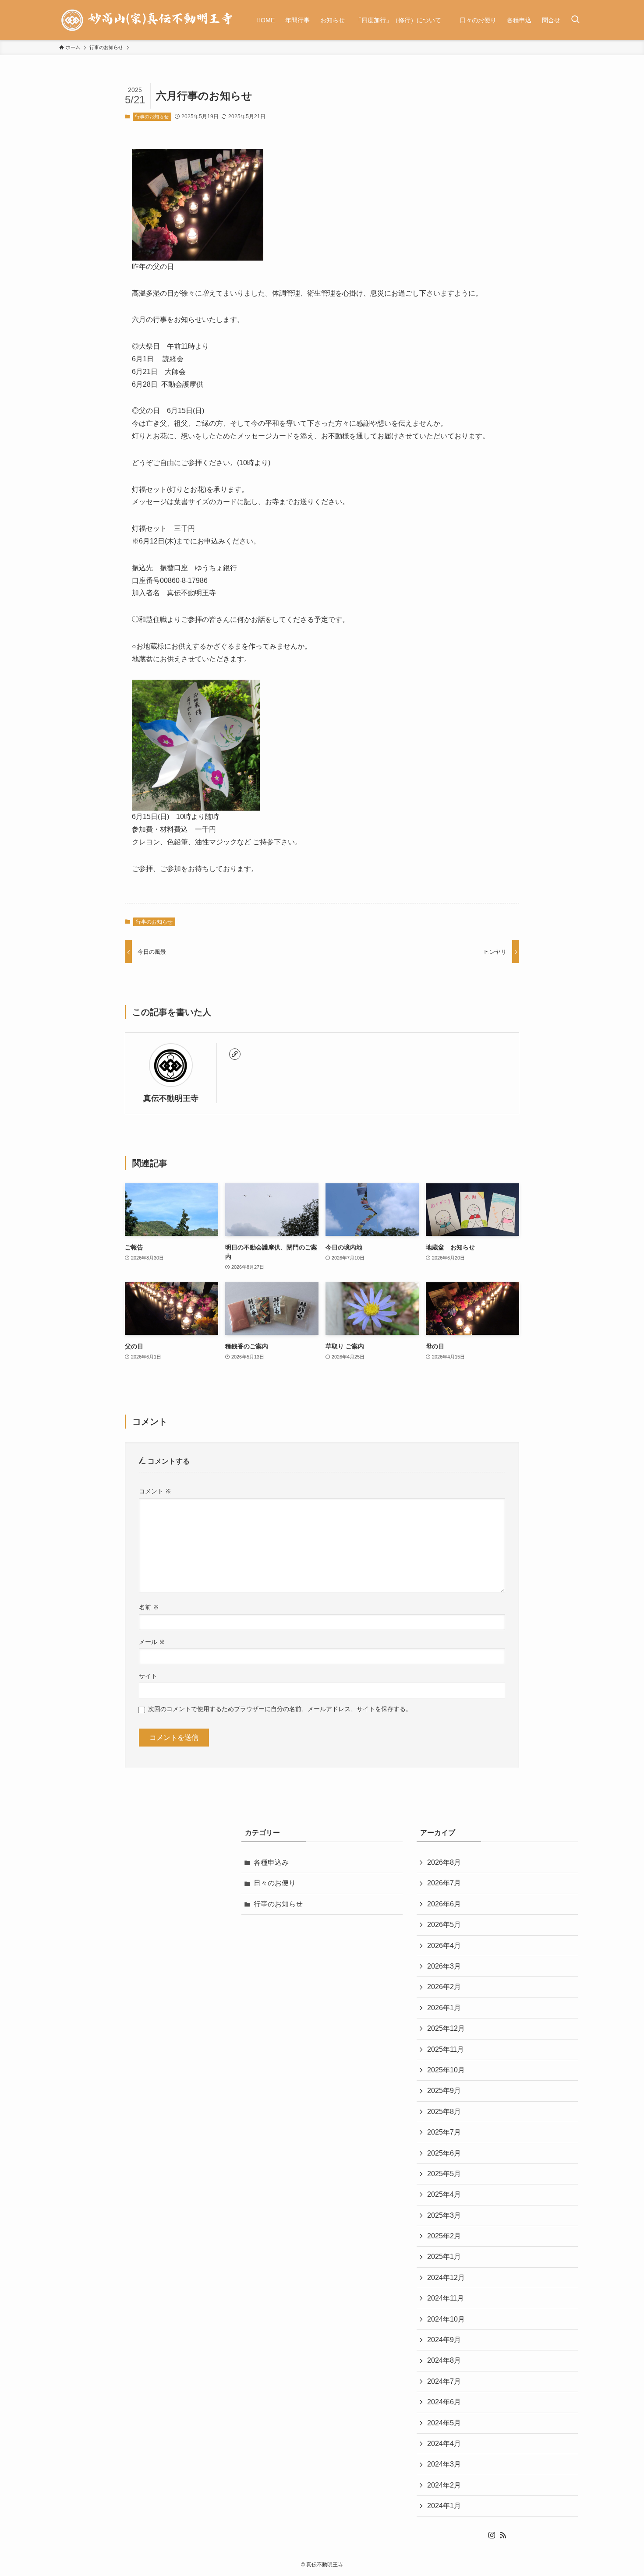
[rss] (503, 2535)
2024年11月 (446, 2298)
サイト (148, 1676)
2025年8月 (444, 2112)
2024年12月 (446, 2278)
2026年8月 (444, 1862)
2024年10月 (446, 2319)
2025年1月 (444, 2257)
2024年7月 (444, 2381)
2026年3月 (444, 1966)
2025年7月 (444, 2132)
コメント (155, 1491)
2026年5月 (444, 1925)
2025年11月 (446, 2049)
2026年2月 (444, 1987)
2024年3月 (444, 2464)
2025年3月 (444, 2215)
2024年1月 (444, 2506)
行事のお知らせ (152, 116)
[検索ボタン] (575, 20)
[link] (235, 1054)
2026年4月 (444, 1946)
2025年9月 (444, 2091)
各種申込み (271, 1862)
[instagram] (492, 2535)
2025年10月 (446, 2070)
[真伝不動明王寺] (146, 20)
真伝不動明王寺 (171, 1098)
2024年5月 (444, 2423)
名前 (149, 1607)
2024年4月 (444, 2444)
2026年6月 (444, 1904)
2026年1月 (444, 2008)
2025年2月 (444, 2236)
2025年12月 (446, 2028)
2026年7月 (444, 1883)
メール (152, 1642)
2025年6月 (444, 2153)
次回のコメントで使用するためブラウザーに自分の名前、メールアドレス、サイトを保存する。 (280, 1709)
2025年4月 (444, 2194)
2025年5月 (444, 2174)
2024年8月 (444, 2360)
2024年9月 (444, 2340)
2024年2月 (444, 2485)
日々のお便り (275, 1883)
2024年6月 (444, 2402)
